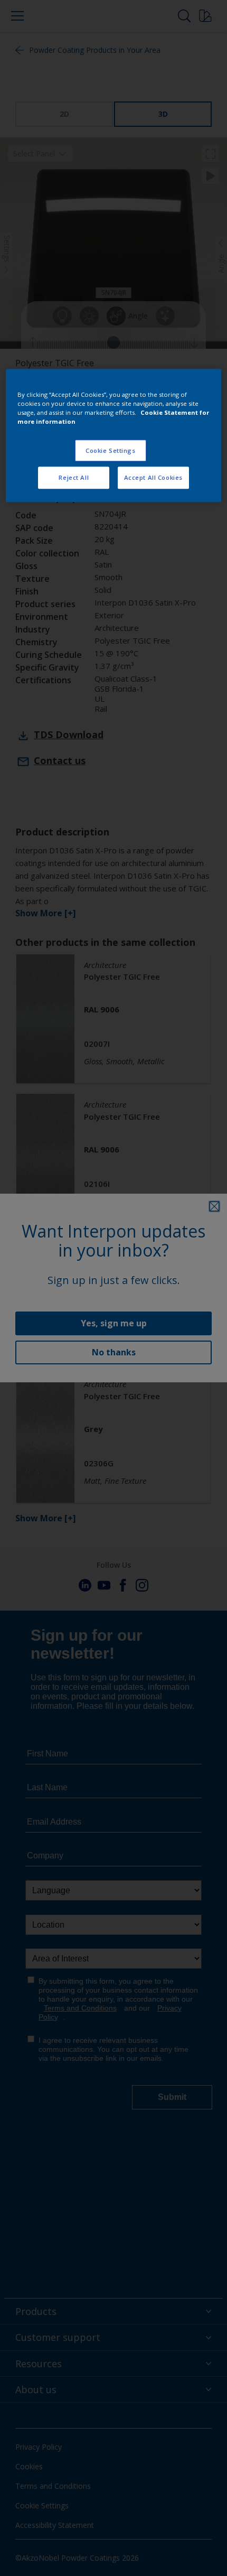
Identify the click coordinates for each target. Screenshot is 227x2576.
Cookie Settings (111, 450)
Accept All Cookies (153, 478)
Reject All (74, 478)
